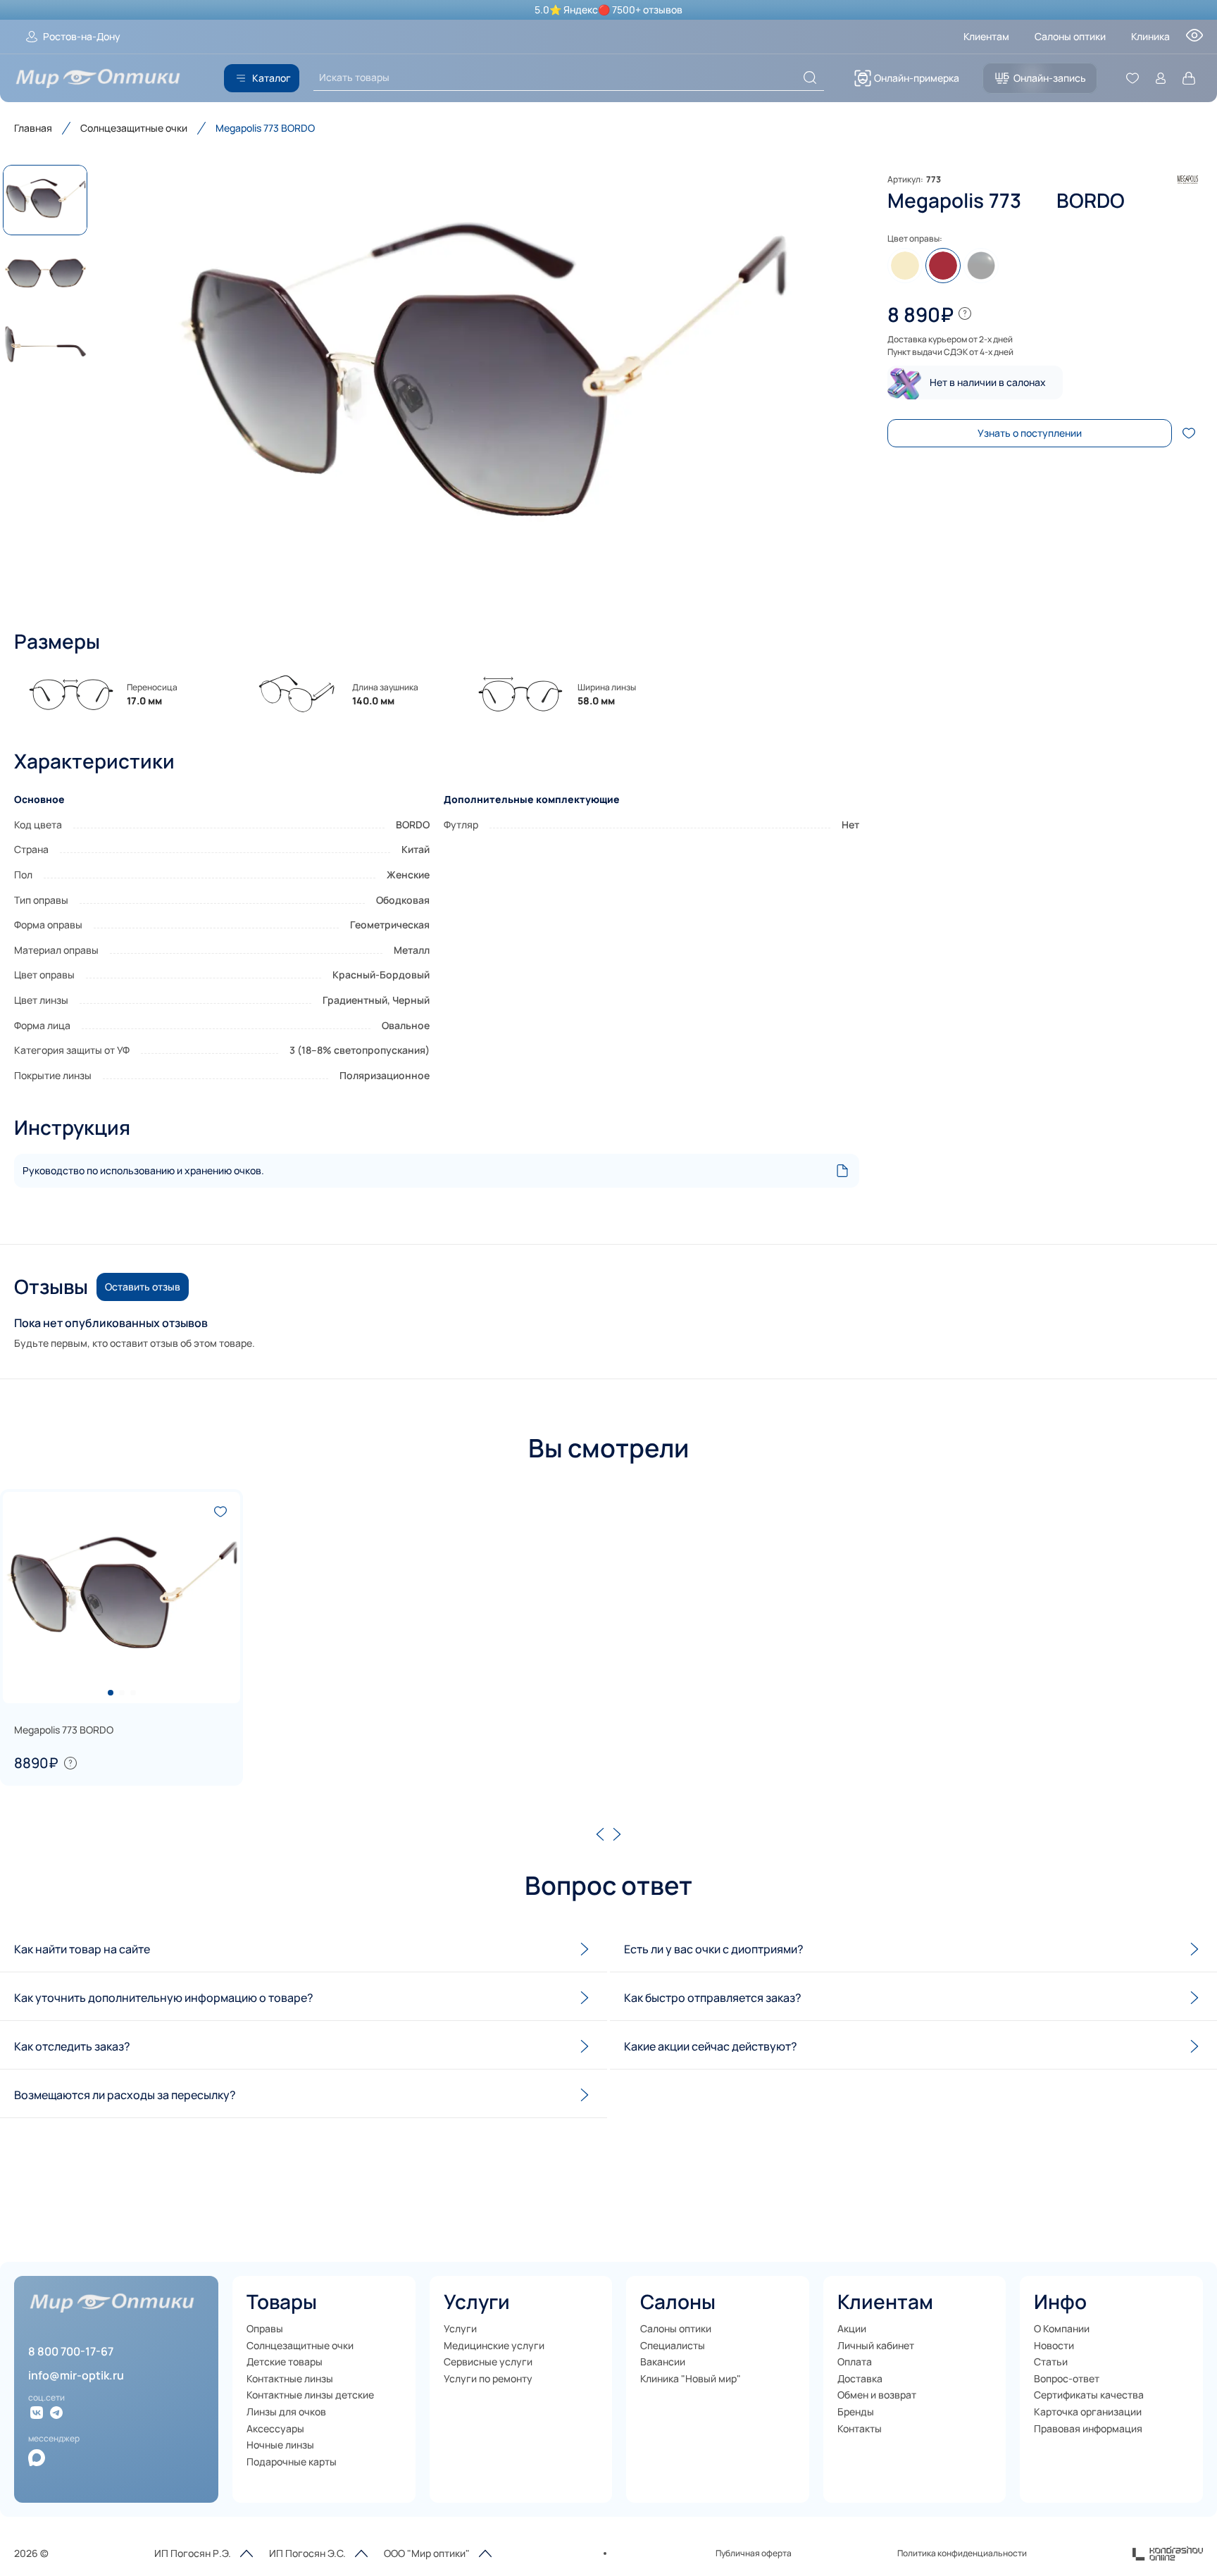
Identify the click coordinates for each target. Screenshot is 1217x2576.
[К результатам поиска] (810, 77)
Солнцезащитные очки (134, 128)
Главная (33, 128)
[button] (482, 383)
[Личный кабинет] (1161, 78)
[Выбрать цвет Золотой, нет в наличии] (905, 266)
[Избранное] (1132, 78)
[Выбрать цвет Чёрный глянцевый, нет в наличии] (981, 266)
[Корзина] (1189, 78)
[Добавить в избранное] (1189, 433)
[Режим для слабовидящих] (1194, 39)
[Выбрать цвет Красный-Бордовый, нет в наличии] (943, 266)
